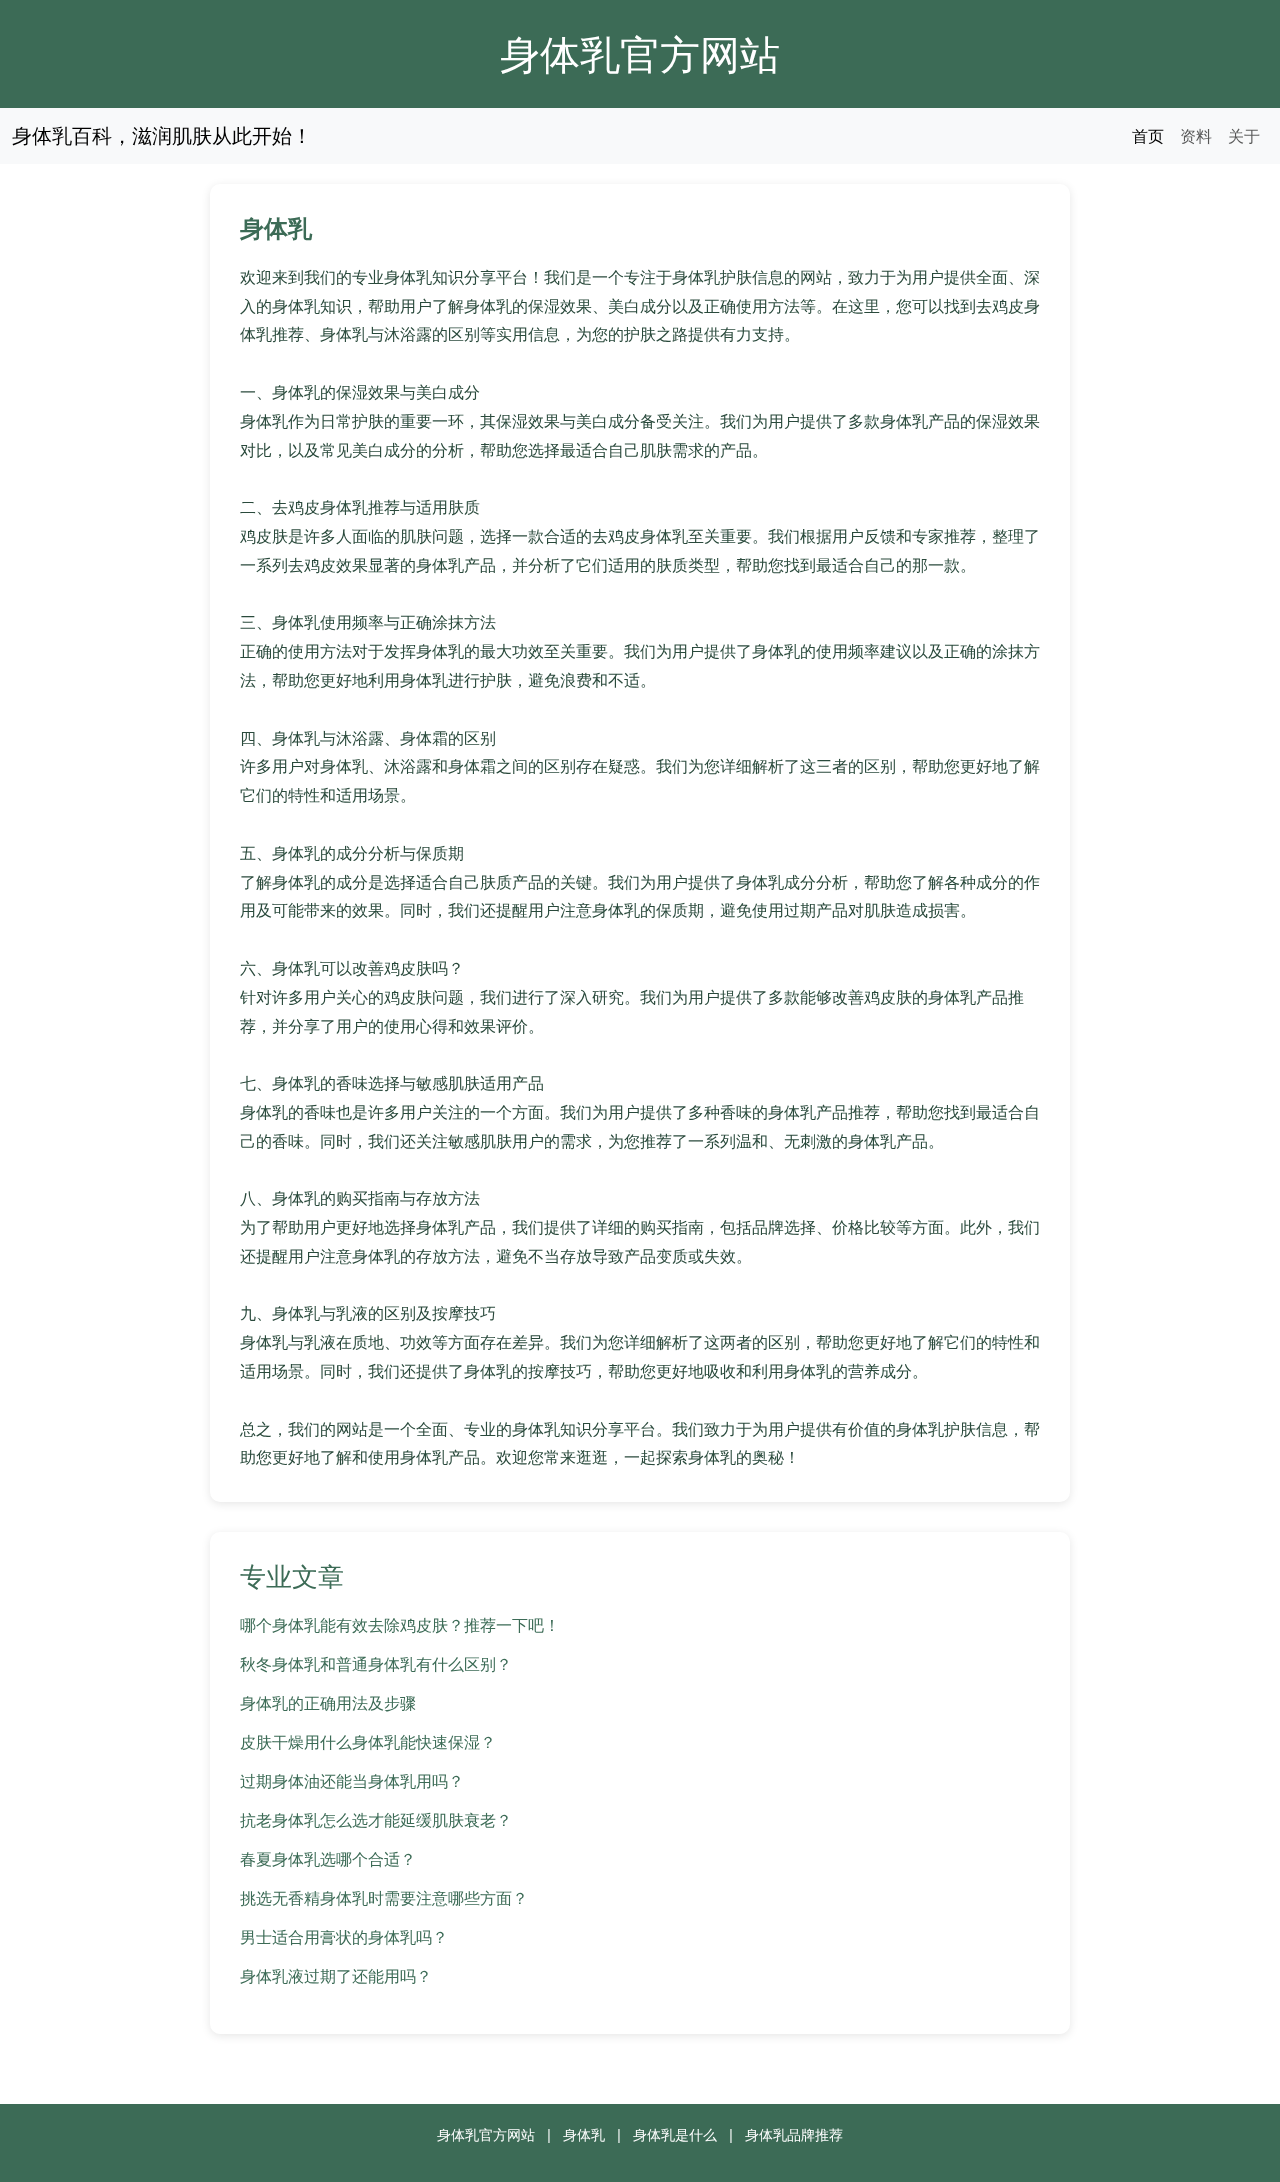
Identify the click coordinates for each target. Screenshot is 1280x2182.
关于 (1244, 136)
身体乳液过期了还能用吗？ (336, 1976)
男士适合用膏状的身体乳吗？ (344, 1937)
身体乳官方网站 (640, 53)
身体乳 (584, 2134)
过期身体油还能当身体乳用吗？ (352, 1781)
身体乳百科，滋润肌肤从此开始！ (162, 135)
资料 (1196, 136)
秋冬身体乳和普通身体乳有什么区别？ (376, 1664)
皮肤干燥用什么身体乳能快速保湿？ (368, 1742)
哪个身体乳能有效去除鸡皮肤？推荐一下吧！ (400, 1625)
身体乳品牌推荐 (794, 2134)
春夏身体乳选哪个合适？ (328, 1859)
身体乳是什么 (675, 2134)
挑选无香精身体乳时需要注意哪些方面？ (384, 1898)
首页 (1148, 136)
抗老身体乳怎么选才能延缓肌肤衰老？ (376, 1820)
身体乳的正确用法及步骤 (328, 1703)
